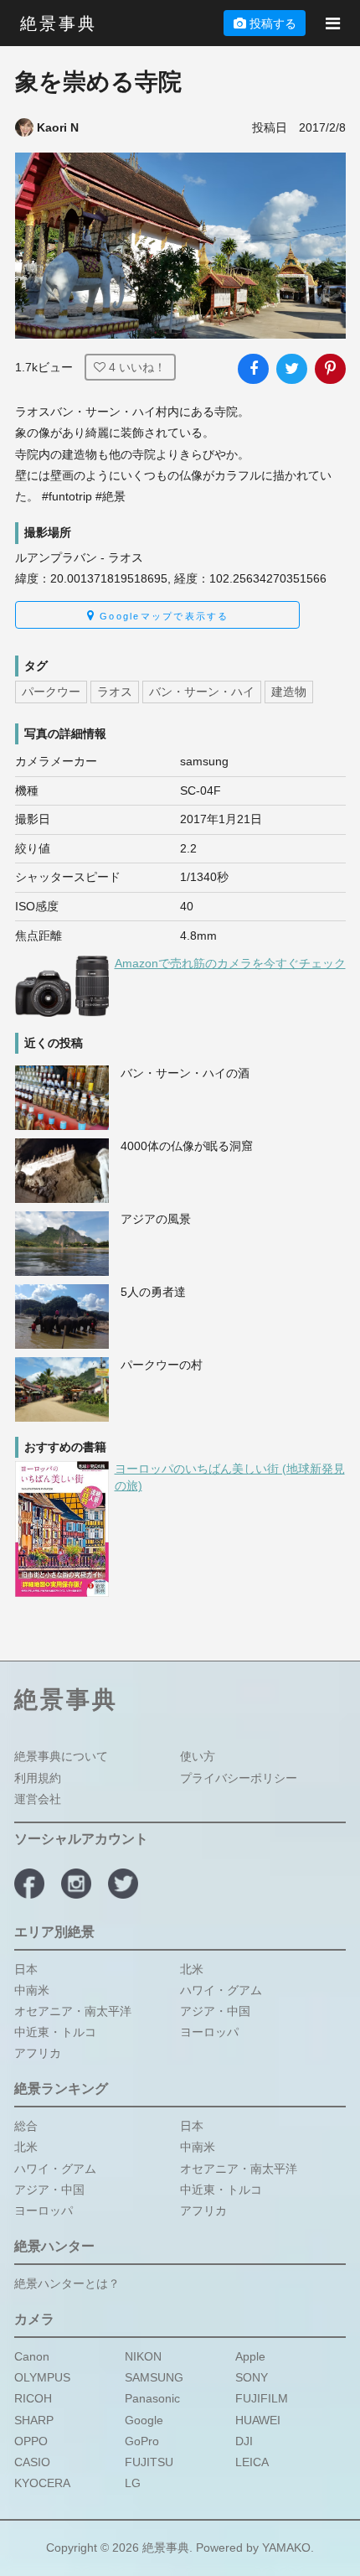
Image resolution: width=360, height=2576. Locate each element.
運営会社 (38, 1799)
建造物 (289, 692)
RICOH (33, 2398)
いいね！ (137, 367)
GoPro (142, 2441)
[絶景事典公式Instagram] (76, 1884)
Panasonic (152, 2398)
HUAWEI (258, 2419)
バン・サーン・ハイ (202, 692)
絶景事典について (61, 1756)
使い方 (198, 1756)
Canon (32, 2356)
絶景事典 (59, 23)
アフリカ (38, 2053)
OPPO (31, 2441)
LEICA (252, 2462)
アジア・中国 (215, 2011)
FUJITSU (149, 2462)
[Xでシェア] (291, 369)
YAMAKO (286, 2547)
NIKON (143, 2356)
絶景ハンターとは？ (67, 2283)
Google (144, 2419)
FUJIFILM (262, 2398)
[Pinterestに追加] (330, 369)
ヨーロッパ (209, 2032)
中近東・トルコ (55, 2032)
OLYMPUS (42, 2377)
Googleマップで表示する (162, 616)
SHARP (34, 2419)
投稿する (273, 23)
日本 (26, 1968)
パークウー (51, 692)
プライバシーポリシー (239, 1777)
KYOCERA (42, 2483)
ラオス (115, 692)
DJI (244, 2441)
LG (133, 2483)
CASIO (32, 2462)
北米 (192, 1968)
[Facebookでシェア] (253, 369)
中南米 (32, 1989)
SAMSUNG (154, 2377)
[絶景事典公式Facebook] (29, 1884)
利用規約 (38, 1777)
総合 (26, 2126)
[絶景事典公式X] (123, 1884)
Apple (250, 2356)
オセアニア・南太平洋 (73, 2011)
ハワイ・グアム (221, 1989)
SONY (252, 2377)
